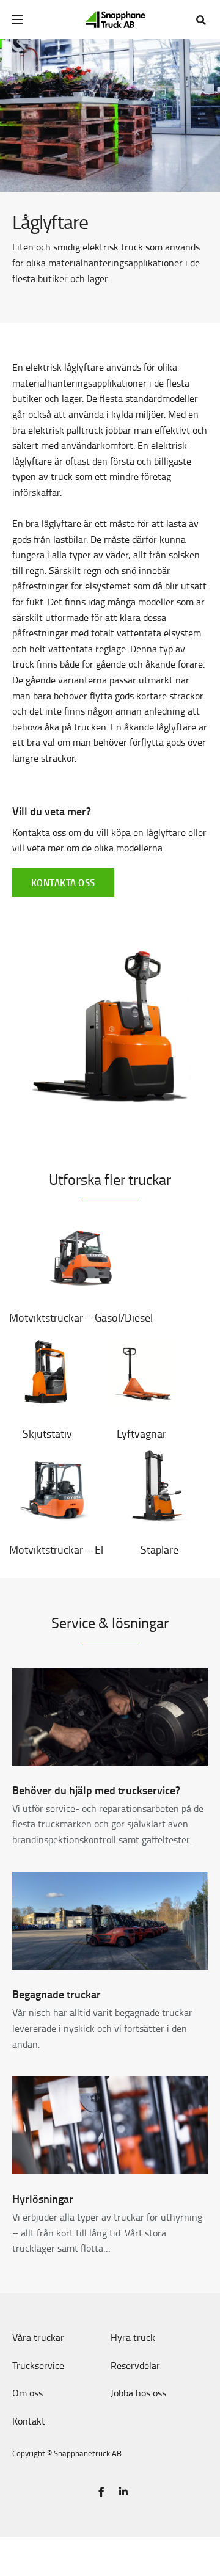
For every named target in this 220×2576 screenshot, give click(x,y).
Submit (206, 53)
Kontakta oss (63, 882)
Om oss (28, 2393)
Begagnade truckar (57, 1994)
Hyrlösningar (43, 2199)
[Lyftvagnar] (141, 1372)
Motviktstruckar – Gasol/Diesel (81, 1317)
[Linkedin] (123, 2492)
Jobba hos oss (138, 2393)
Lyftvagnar (141, 1433)
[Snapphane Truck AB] (115, 20)
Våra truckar (38, 2337)
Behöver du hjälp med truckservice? (96, 1790)
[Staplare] (159, 1488)
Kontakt (29, 2421)
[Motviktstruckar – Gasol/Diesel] (81, 1256)
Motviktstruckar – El (56, 1549)
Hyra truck (133, 2337)
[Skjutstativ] (47, 1372)
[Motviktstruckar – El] (56, 1488)
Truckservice (38, 2365)
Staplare (159, 1549)
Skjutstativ (47, 1433)
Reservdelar (135, 2365)
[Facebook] (101, 2492)
